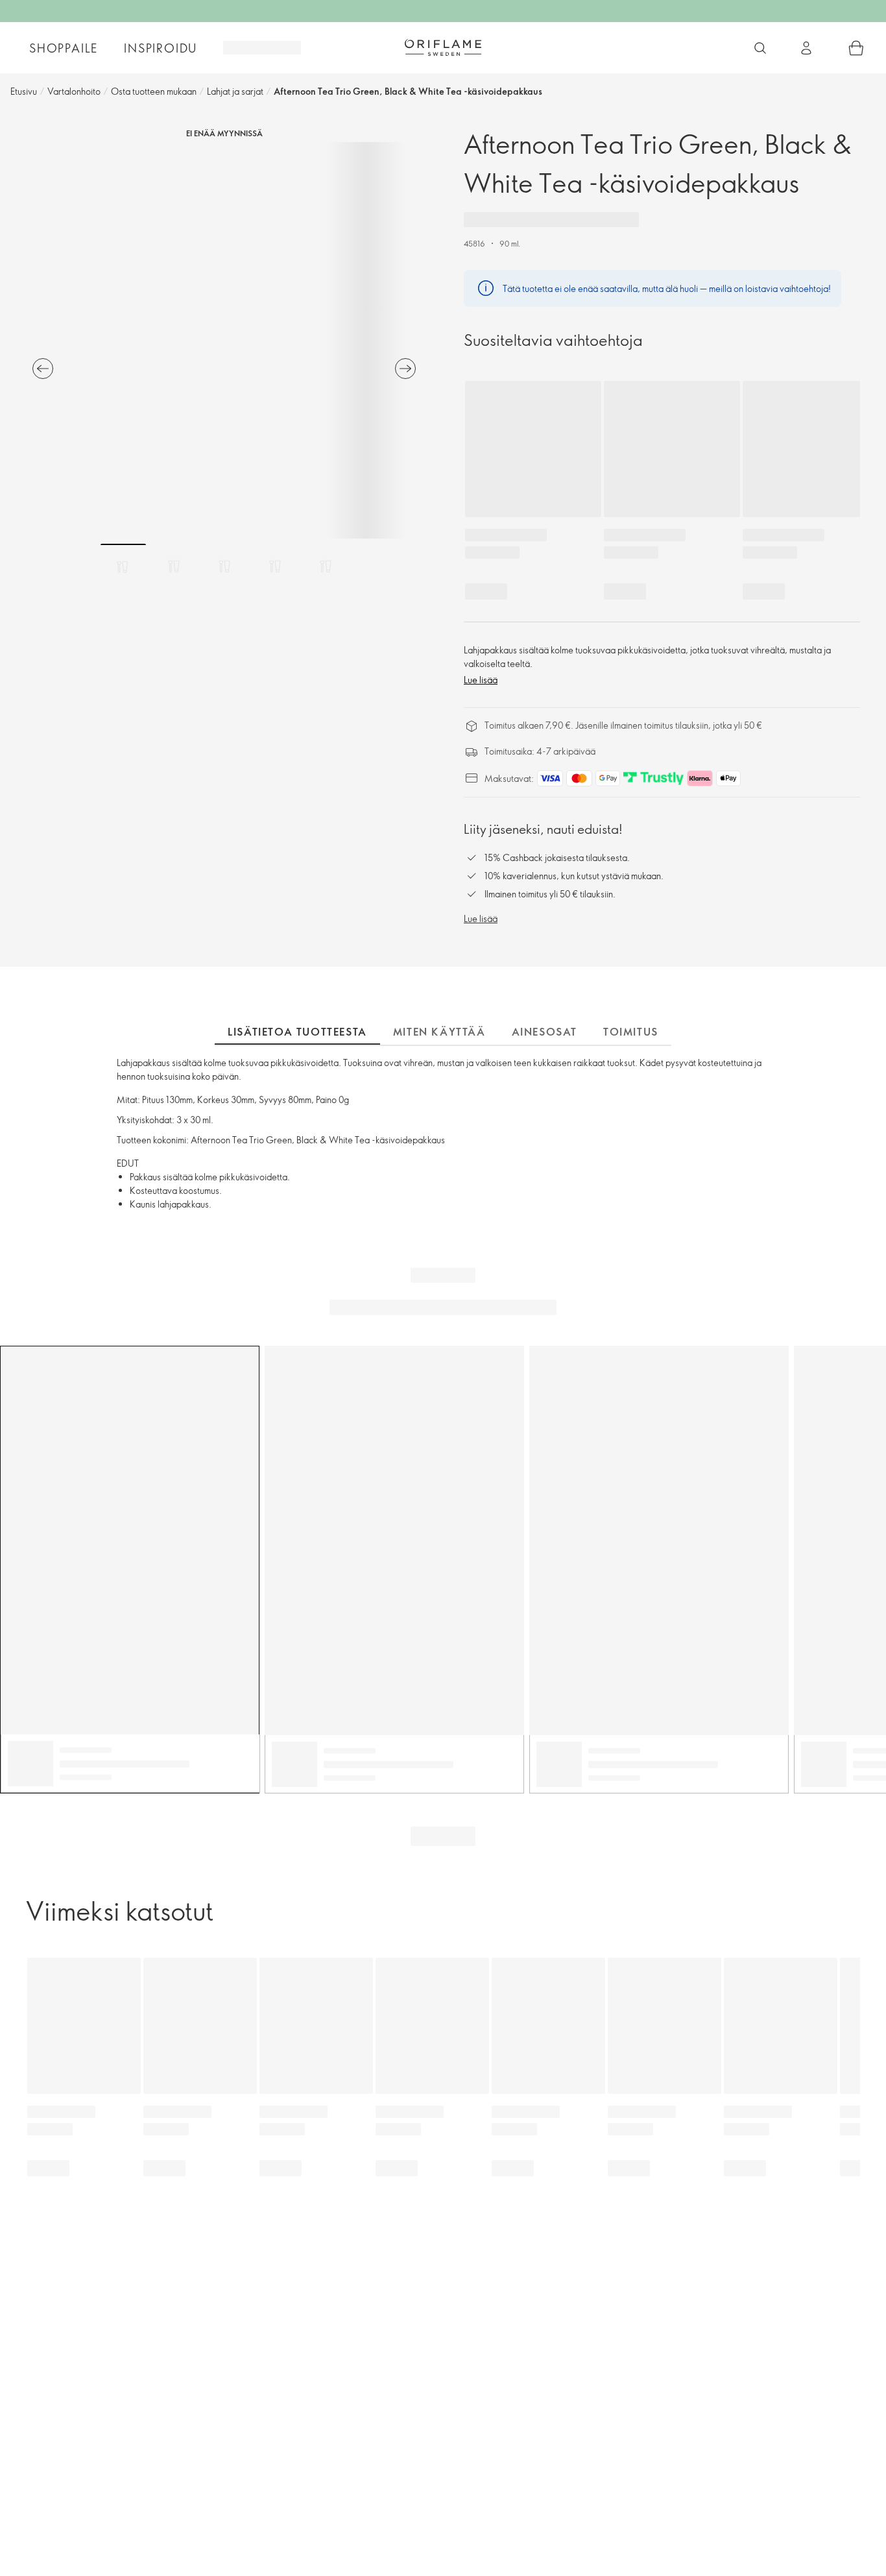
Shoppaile (64, 48)
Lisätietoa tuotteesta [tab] (297, 1032)
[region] (224, 340)
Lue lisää (481, 680)
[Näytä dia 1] (123, 566)
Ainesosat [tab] (545, 1032)
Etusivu (24, 91)
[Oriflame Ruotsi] (443, 47)
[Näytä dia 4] (275, 566)
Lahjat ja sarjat (235, 91)
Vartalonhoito (74, 91)
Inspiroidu (161, 48)
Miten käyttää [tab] (439, 1032)
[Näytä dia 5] (326, 566)
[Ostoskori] (856, 48)
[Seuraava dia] (405, 369)
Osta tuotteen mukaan (154, 91)
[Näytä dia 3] (224, 566)
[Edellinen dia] (43, 369)
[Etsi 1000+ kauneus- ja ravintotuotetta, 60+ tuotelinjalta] (760, 48)
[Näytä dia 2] (174, 566)
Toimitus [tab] (631, 1032)
